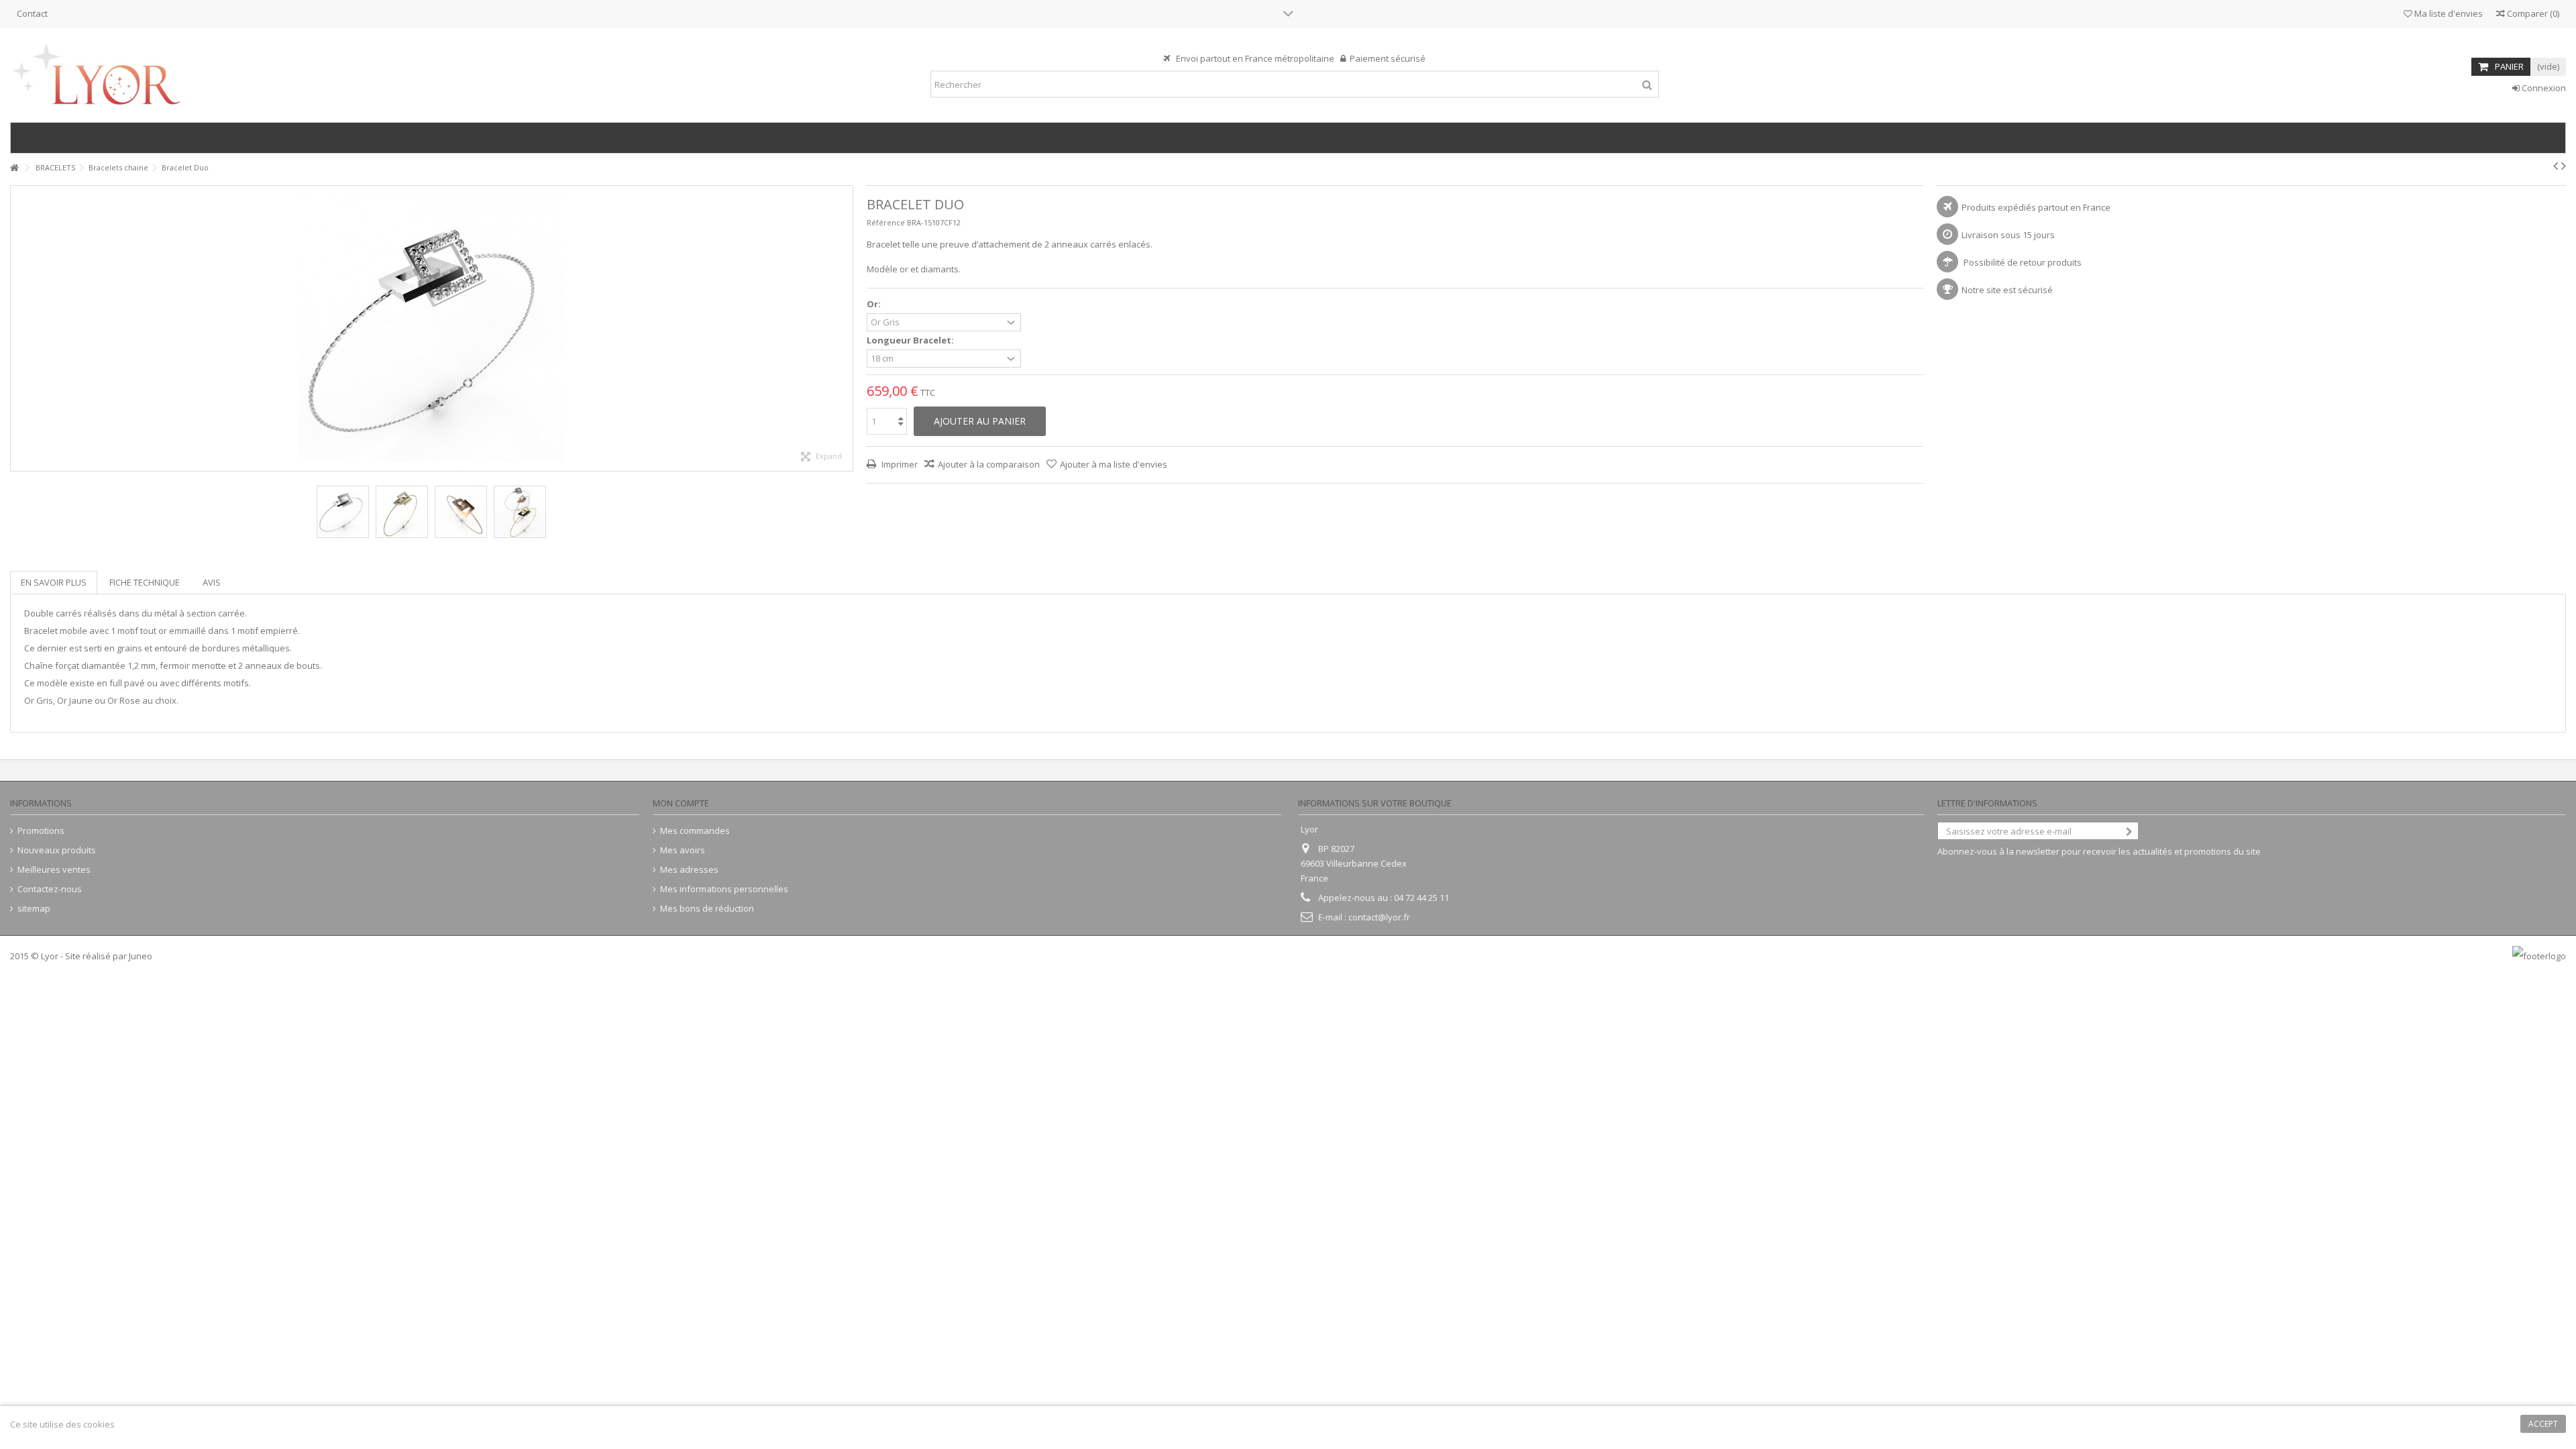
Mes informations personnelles (724, 889)
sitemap (34, 909)
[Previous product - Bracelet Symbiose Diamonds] (2556, 166)
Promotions (41, 831)
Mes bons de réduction (707, 909)
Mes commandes (695, 831)
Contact (32, 13)
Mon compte (681, 803)
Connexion (2543, 88)
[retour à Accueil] (14, 168)
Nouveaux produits (57, 850)
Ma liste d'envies (2448, 13)
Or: (875, 304)
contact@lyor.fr (1379, 917)
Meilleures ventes (54, 870)
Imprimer (899, 464)
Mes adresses (689, 870)
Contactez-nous (50, 889)
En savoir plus (54, 582)
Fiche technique (145, 582)
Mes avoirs (683, 850)
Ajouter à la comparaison (989, 464)
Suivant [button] (846, 329)
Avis (212, 582)
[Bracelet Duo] (402, 512)
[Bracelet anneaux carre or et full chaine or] (343, 512)
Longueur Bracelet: (911, 340)
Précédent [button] (17, 329)
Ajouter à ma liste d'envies (1114, 464)
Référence (886, 222)
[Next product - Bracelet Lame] (2564, 166)
